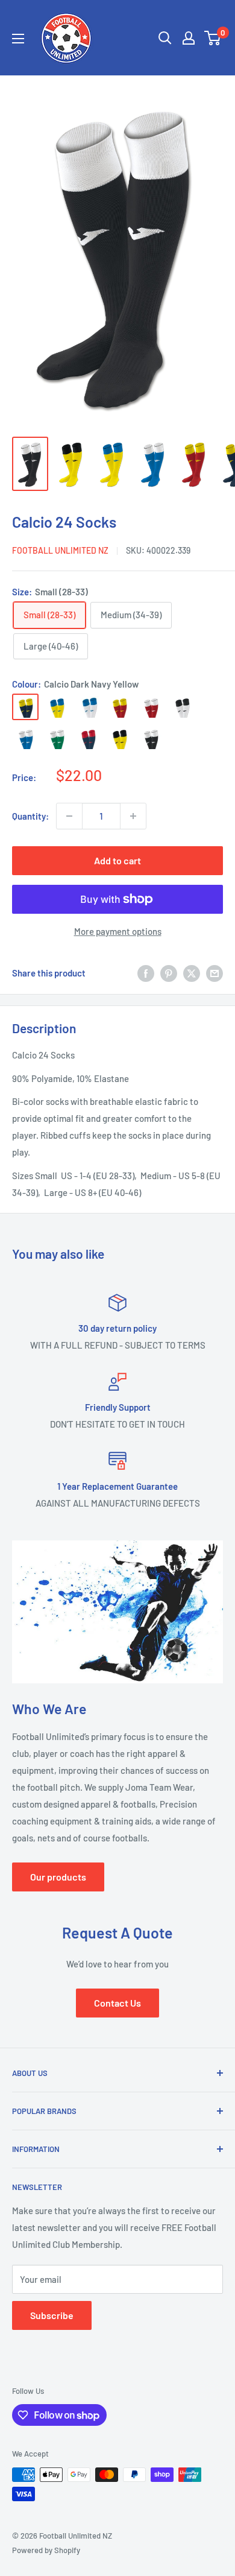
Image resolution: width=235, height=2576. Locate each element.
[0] (213, 38)
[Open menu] (18, 39)
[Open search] (165, 38)
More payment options (118, 931)
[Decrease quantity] (69, 816)
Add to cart (117, 860)
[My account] (189, 38)
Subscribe (52, 2315)
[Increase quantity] (133, 816)
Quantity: (30, 816)
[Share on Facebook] (146, 973)
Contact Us (117, 2003)
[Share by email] (215, 973)
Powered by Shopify (46, 2550)
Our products (58, 1877)
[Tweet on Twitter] (192, 973)
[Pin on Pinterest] (169, 973)
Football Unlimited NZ (60, 550)
